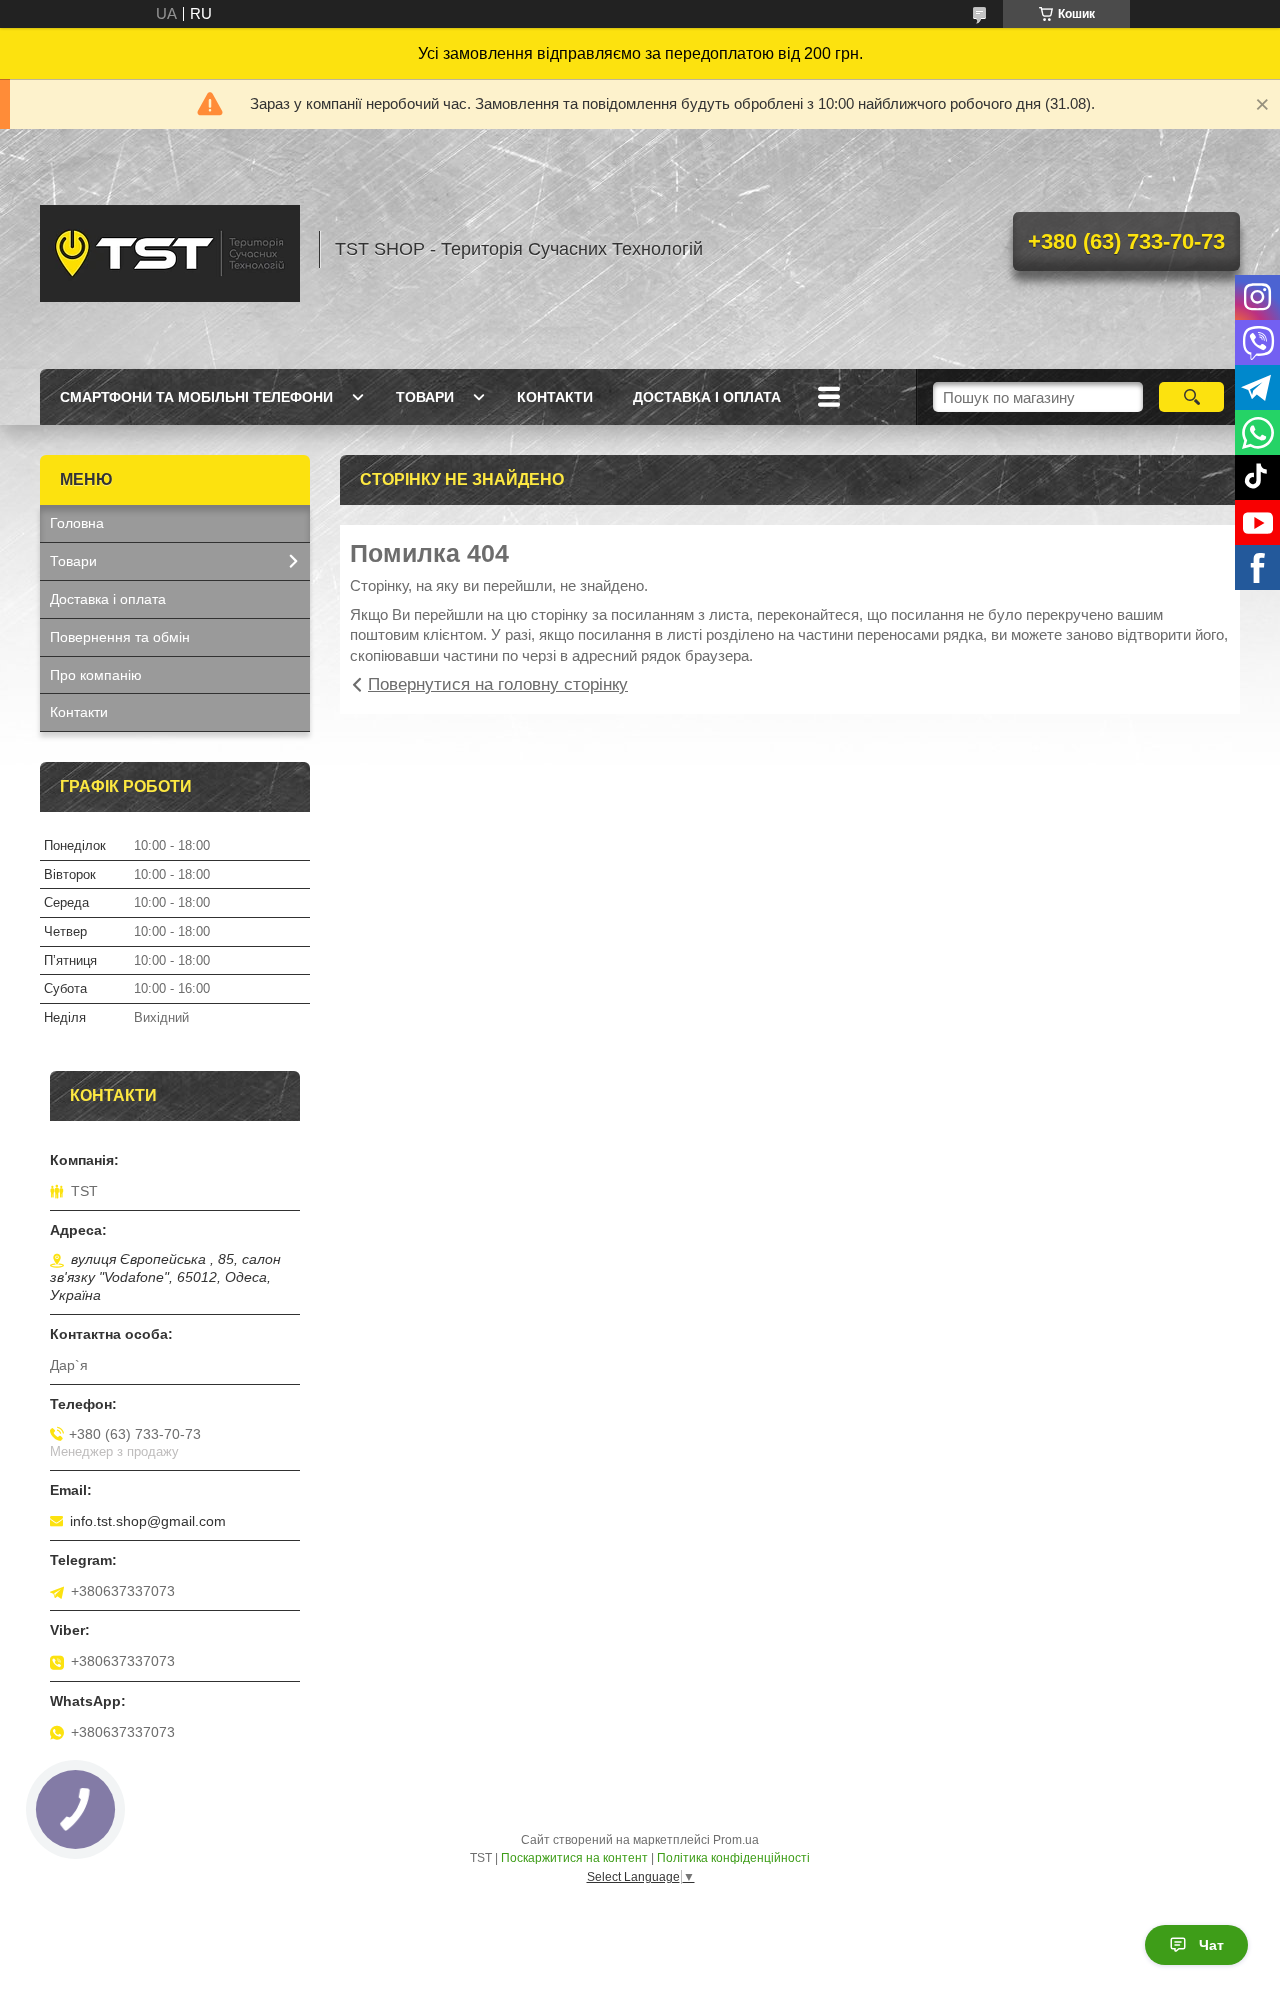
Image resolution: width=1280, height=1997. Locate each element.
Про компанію (96, 675)
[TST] (170, 249)
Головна (77, 523)
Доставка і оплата (707, 397)
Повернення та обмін (120, 637)
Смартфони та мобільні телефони (196, 397)
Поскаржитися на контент (574, 1858)
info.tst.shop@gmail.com (148, 1521)
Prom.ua (736, 1840)
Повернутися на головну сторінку (498, 684)
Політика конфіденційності (733, 1858)
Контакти (555, 397)
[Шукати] (1191, 397)
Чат (1211, 1945)
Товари (425, 397)
